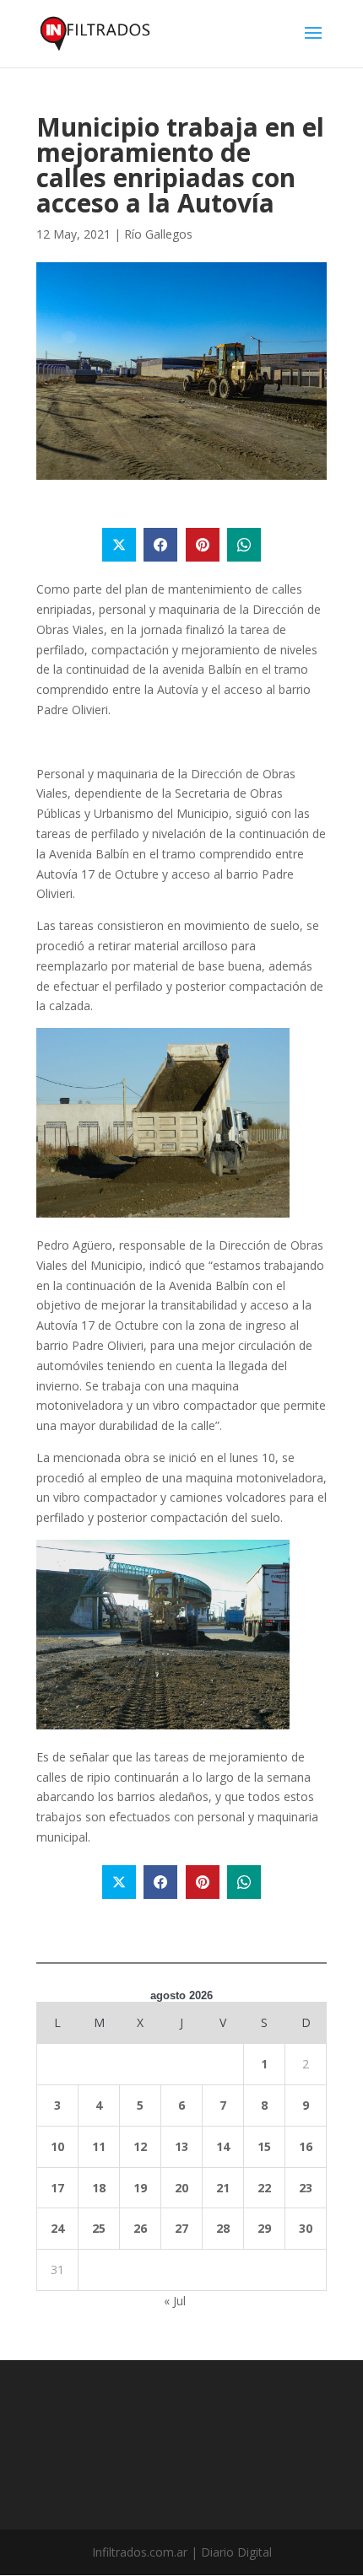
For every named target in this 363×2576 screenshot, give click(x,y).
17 (57, 2188)
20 (181, 2188)
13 (181, 2146)
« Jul (175, 2301)
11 (99, 2146)
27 (181, 2228)
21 (223, 2188)
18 (99, 2188)
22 (264, 2188)
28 (223, 2228)
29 (264, 2228)
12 (140, 2146)
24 (57, 2228)
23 (306, 2188)
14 (223, 2146)
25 (99, 2228)
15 (264, 2146)
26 (140, 2228)
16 (306, 2146)
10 (57, 2146)
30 (306, 2228)
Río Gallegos (158, 234)
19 (140, 2188)
